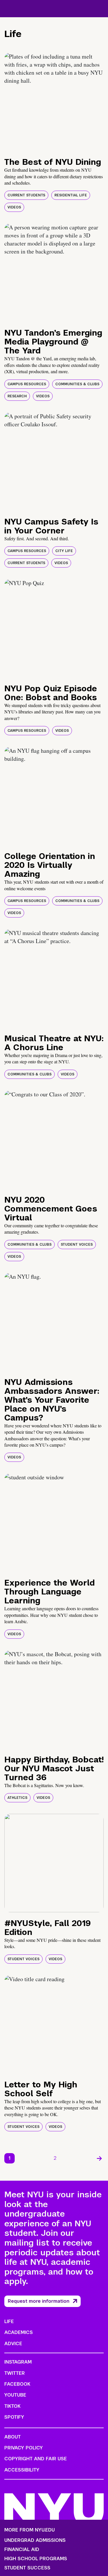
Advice (13, 2344)
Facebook (17, 2384)
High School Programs (36, 2559)
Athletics (17, 1798)
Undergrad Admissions (35, 2540)
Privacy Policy (24, 2448)
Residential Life (71, 195)
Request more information (39, 2301)
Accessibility (22, 2470)
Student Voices (77, 1245)
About (13, 2437)
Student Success (27, 2568)
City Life (64, 551)
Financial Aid (22, 2550)
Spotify (14, 2417)
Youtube (15, 2395)
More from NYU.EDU (30, 2530)
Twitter (15, 2373)
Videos (14, 207)
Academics (19, 2332)
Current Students (26, 195)
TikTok (12, 2406)
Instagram (18, 2362)
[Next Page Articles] (99, 2158)
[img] (54, 102)
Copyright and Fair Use (36, 2459)
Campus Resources (27, 384)
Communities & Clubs (77, 384)
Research (17, 396)
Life (9, 2322)
